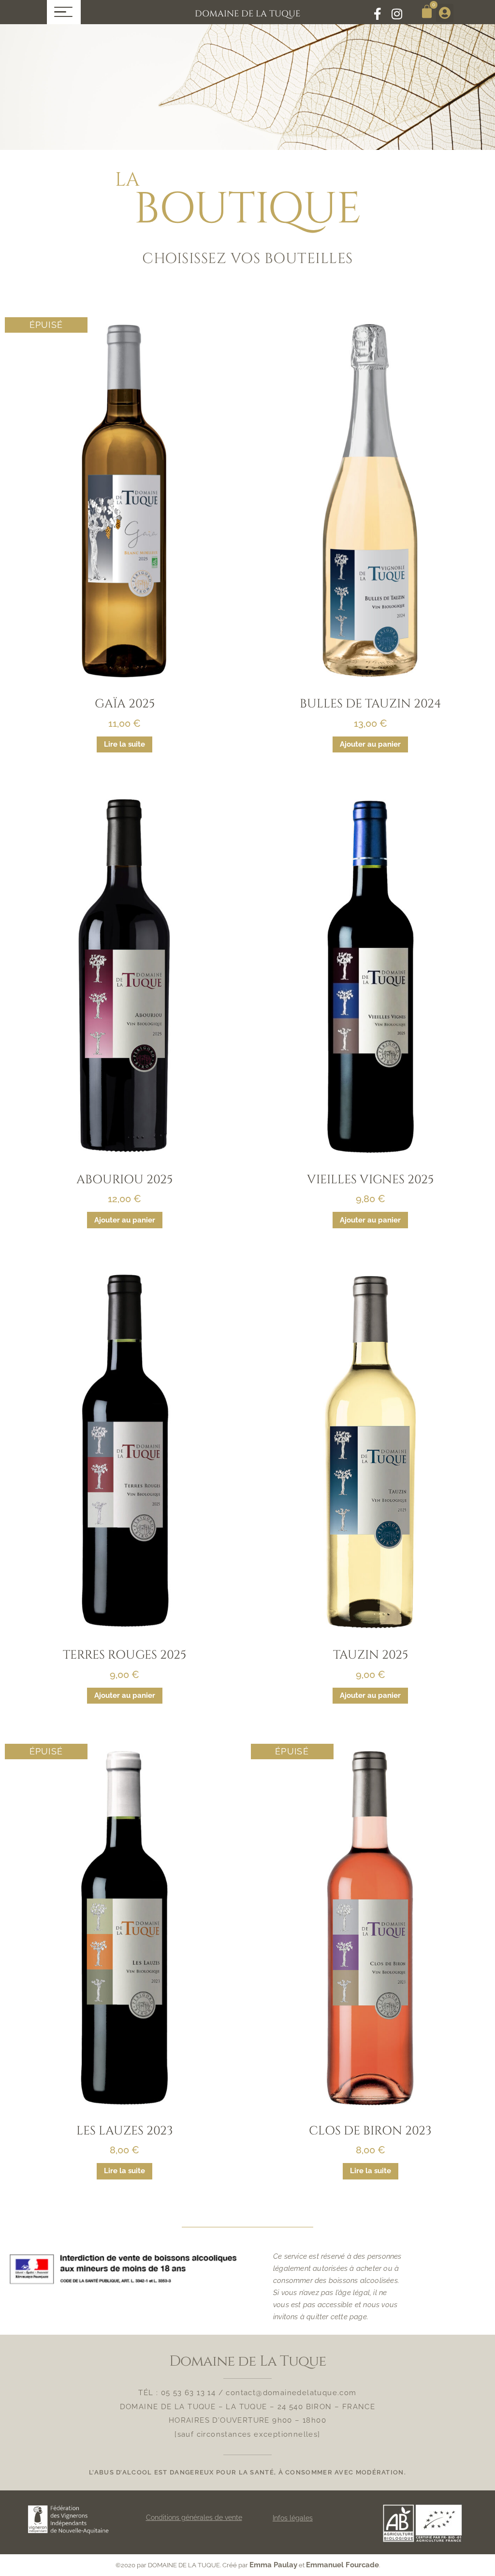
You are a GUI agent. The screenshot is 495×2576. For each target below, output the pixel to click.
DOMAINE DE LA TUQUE (247, 14)
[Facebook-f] (377, 14)
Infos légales (293, 2518)
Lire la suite (124, 744)
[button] (445, 13)
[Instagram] (397, 14)
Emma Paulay (273, 2565)
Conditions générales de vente (194, 2517)
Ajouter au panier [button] (370, 744)
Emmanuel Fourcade (342, 2565)
